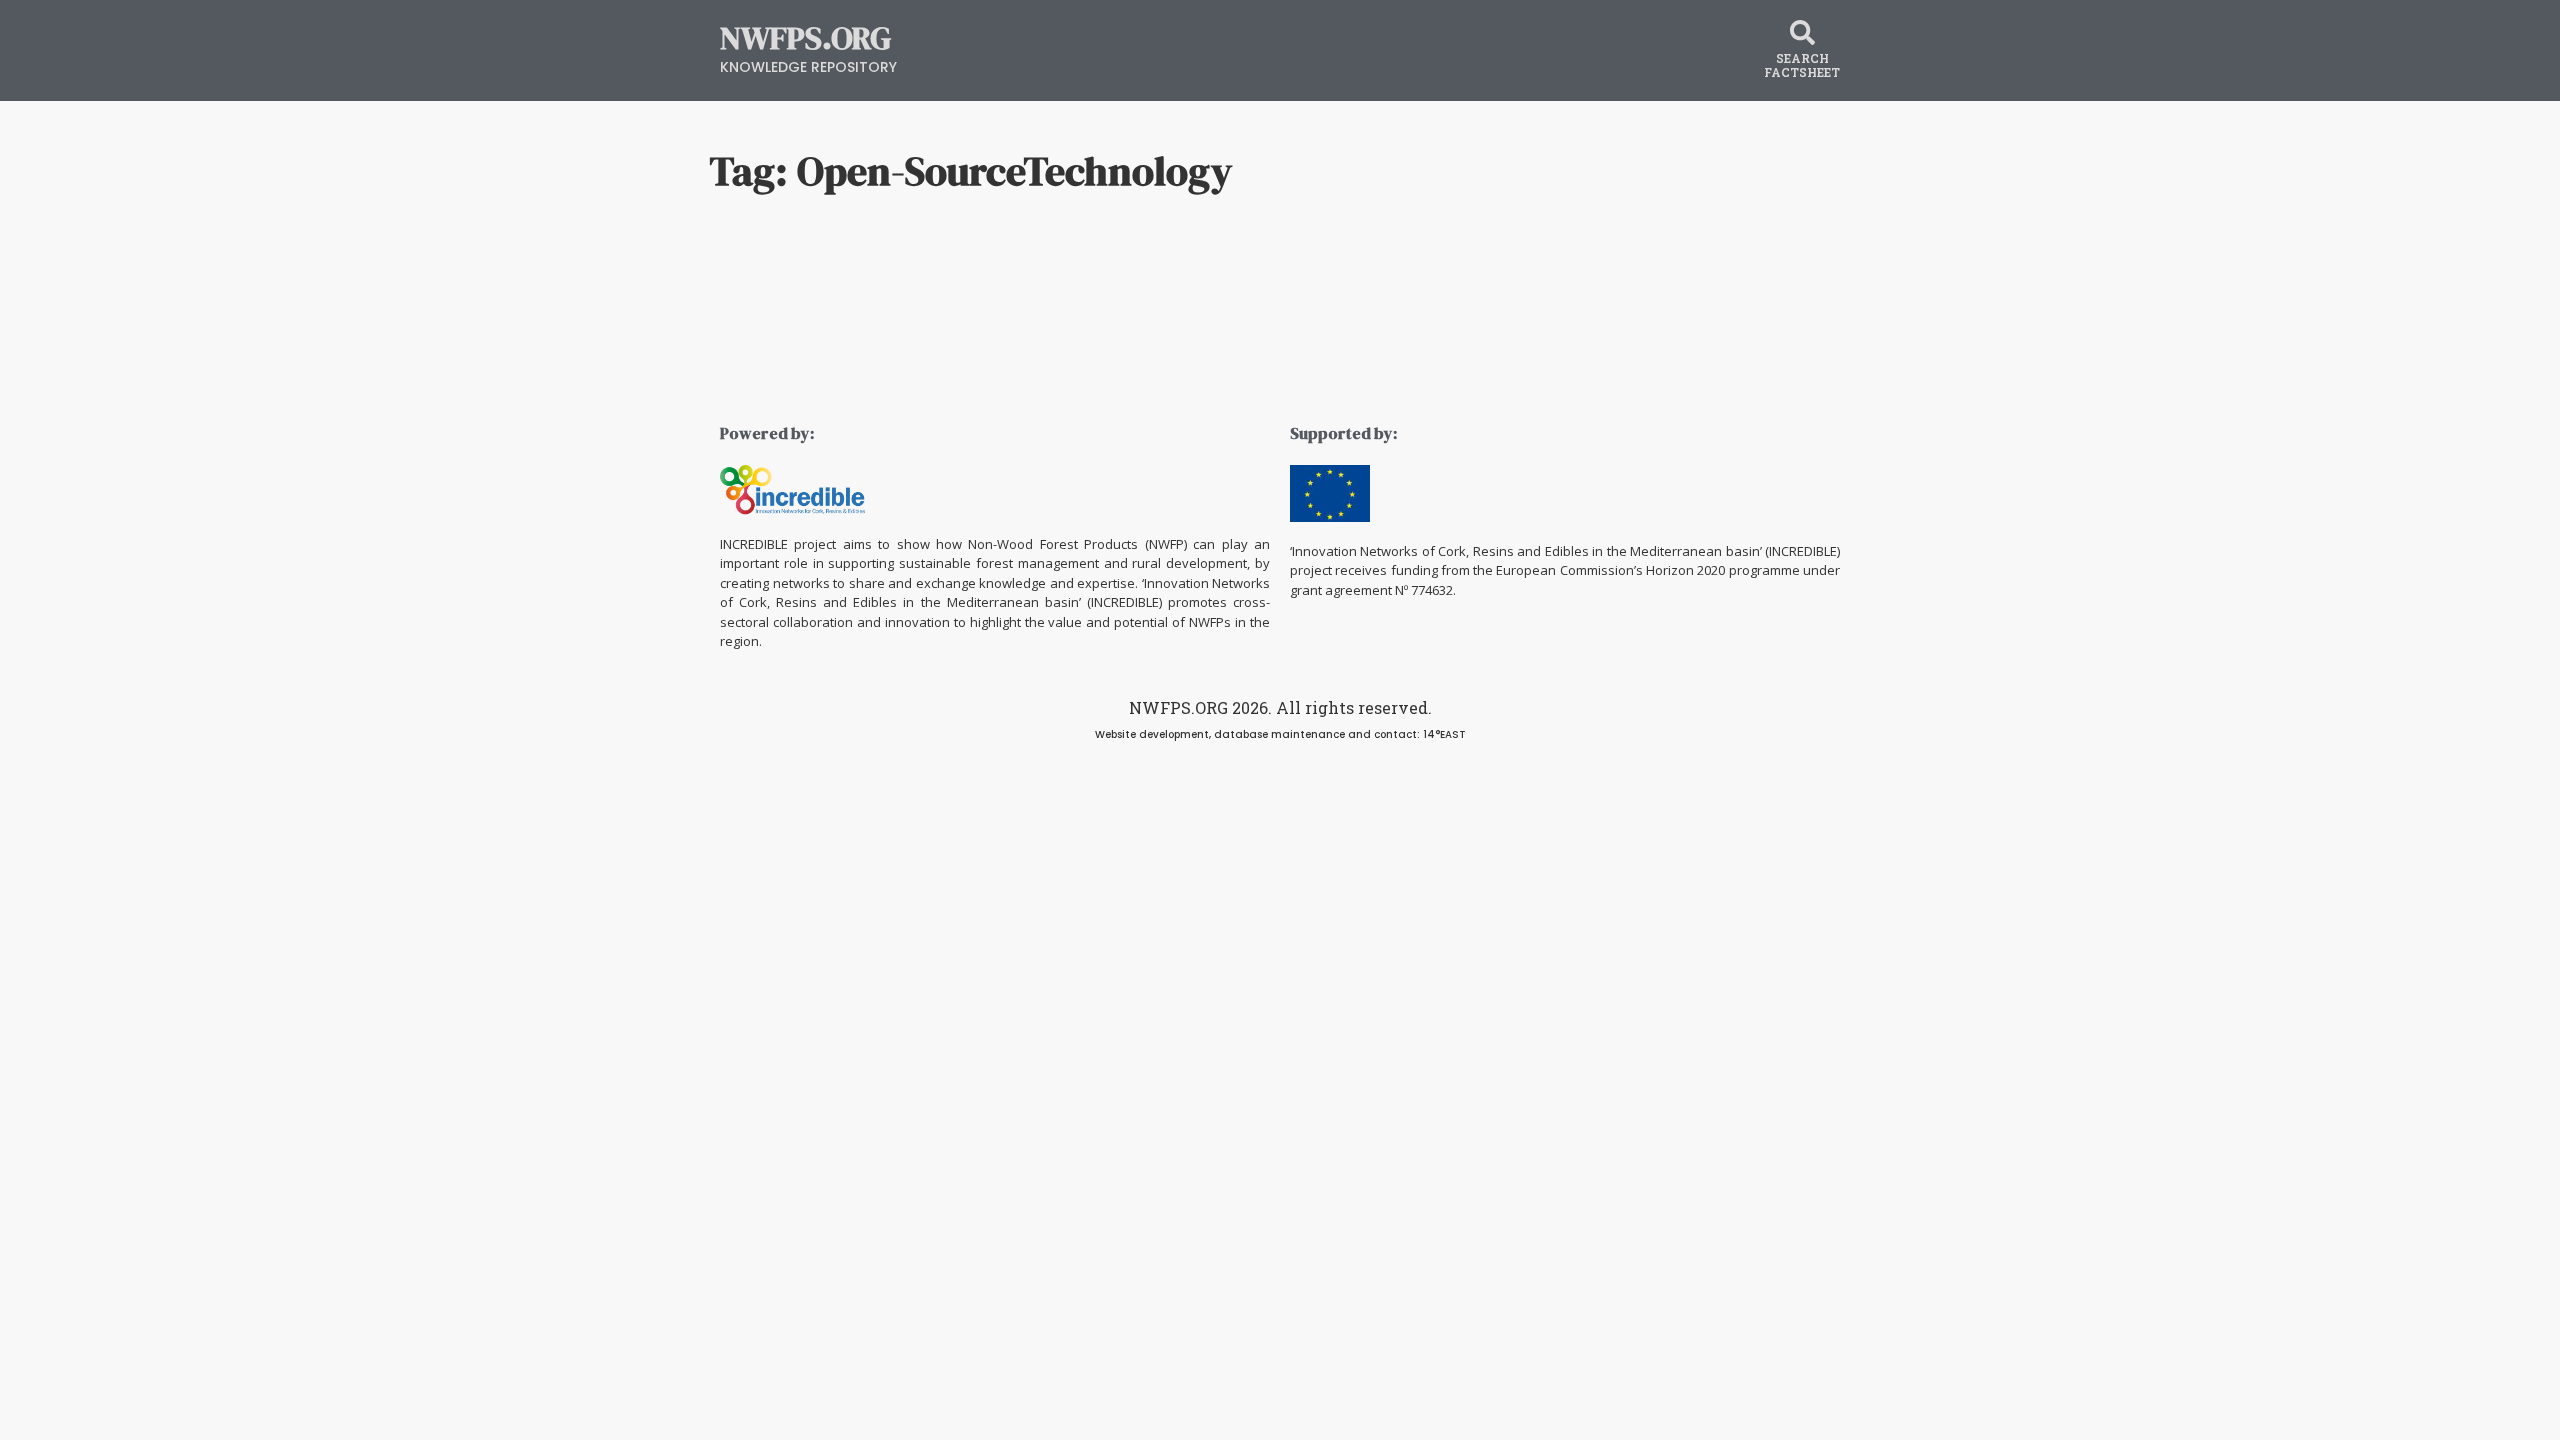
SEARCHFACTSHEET (1802, 65)
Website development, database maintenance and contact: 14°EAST (1280, 734)
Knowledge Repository (808, 67)
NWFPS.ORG (805, 38)
